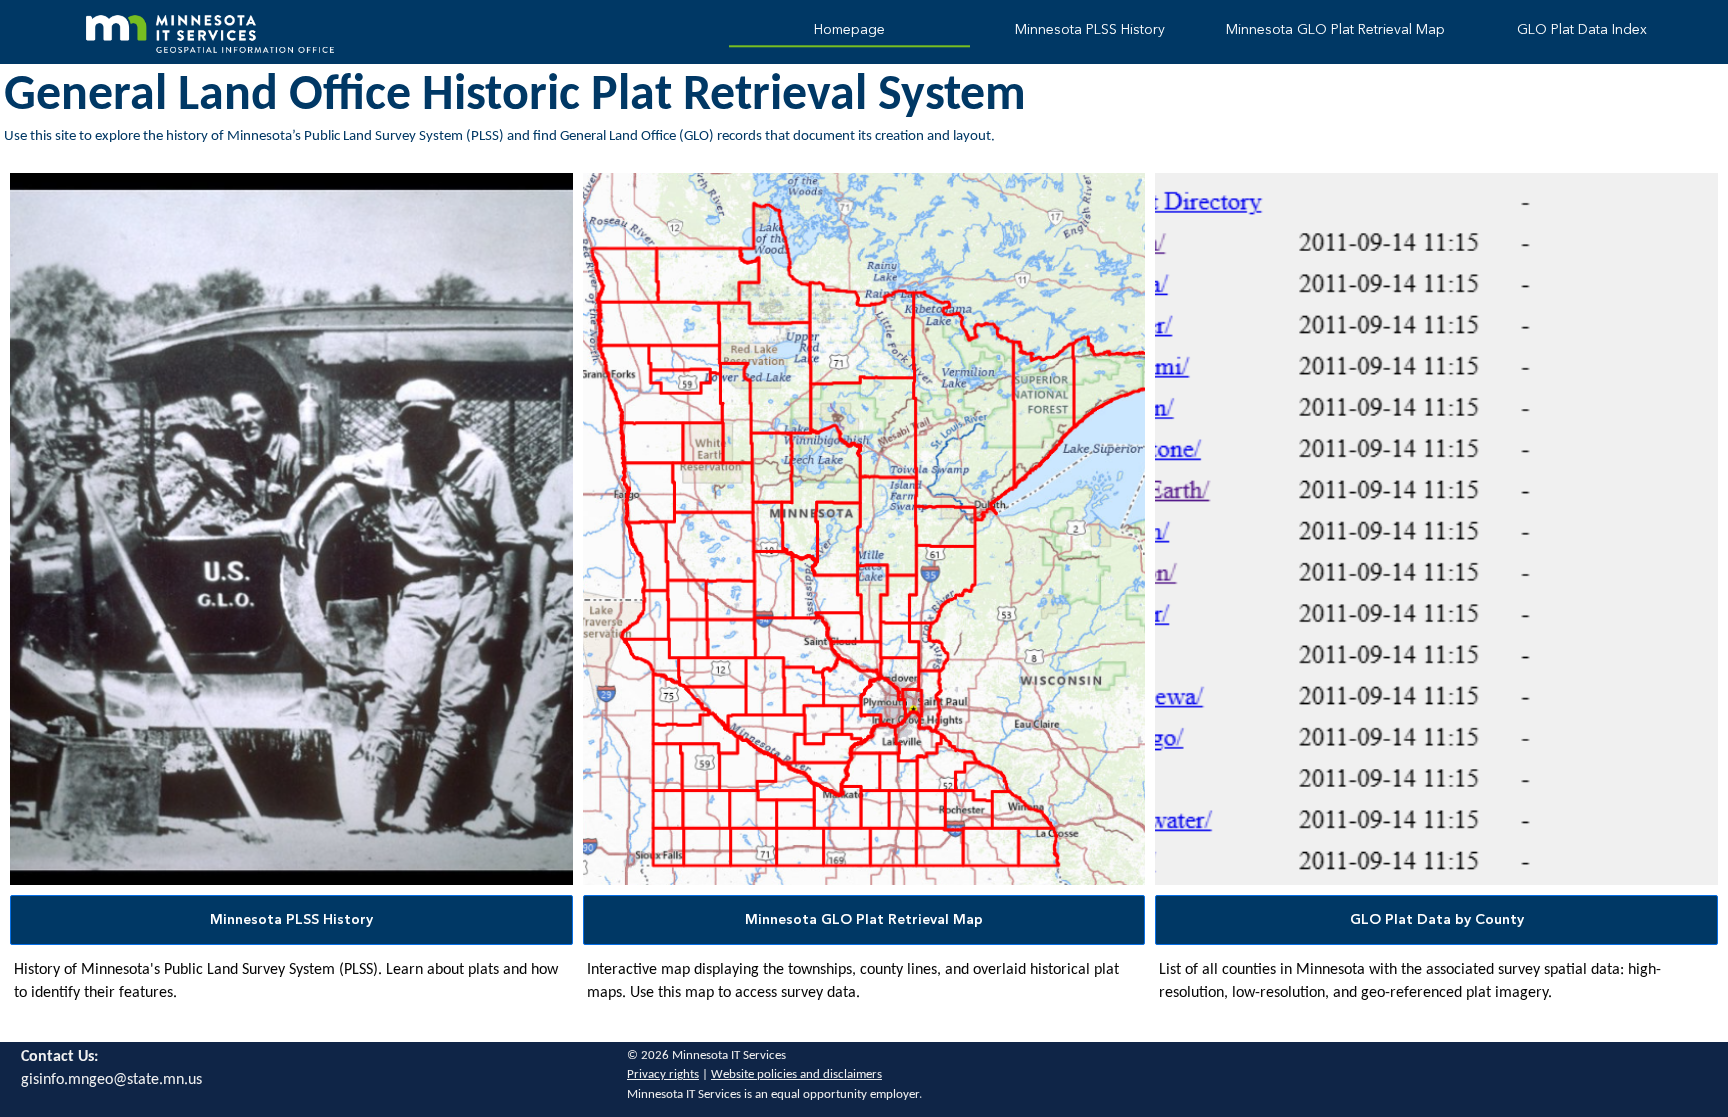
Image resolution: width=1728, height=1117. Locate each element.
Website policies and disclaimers (796, 1074)
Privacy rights (663, 1074)
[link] (849, 32)
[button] (291, 920)
